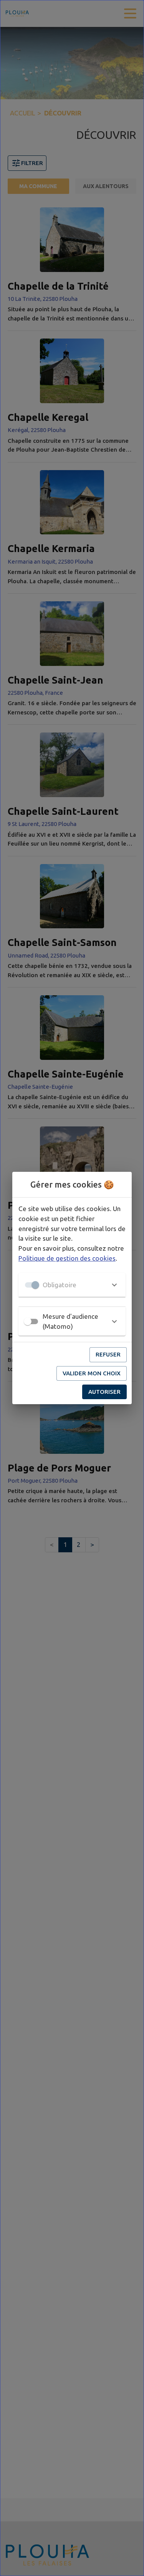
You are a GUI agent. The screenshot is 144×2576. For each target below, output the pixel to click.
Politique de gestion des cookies (67, 1258)
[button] (72, 1285)
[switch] (28, 1321)
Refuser (108, 1354)
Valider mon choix (92, 1373)
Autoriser (104, 1392)
